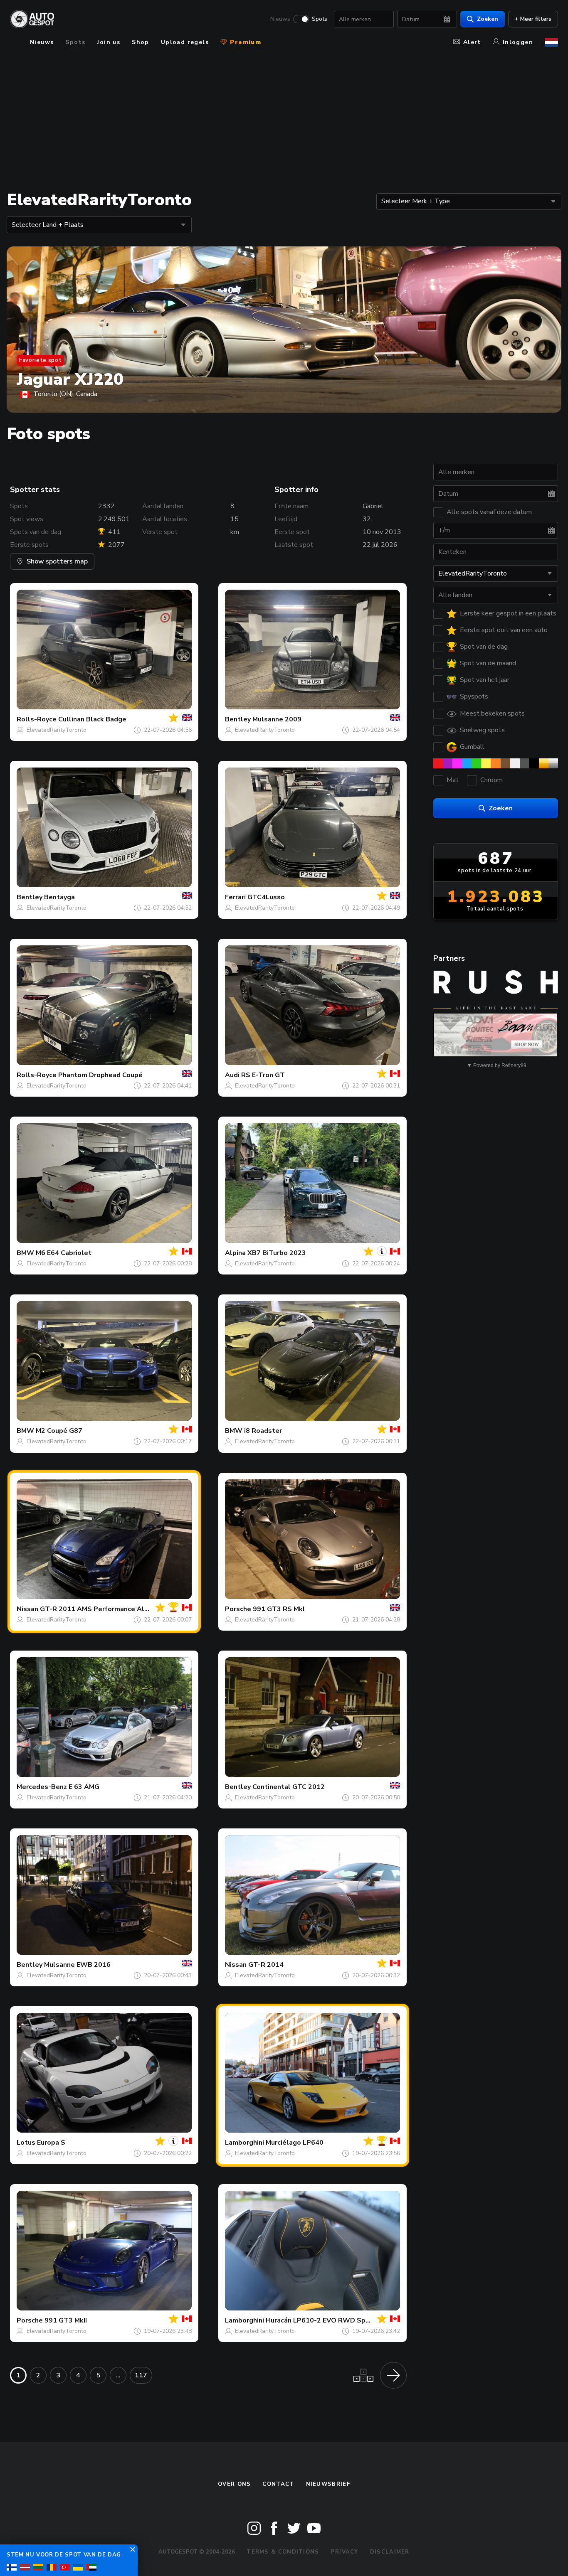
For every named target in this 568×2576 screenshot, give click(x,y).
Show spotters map (57, 561)
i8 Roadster (263, 1431)
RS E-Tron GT (263, 1075)
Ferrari (235, 897)
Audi (232, 1075)
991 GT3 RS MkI (279, 1609)
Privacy (345, 2552)
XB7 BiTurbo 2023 (277, 1253)
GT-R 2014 (266, 1965)
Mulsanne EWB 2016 (77, 1965)
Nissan (27, 1609)
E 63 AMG (84, 1787)
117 (141, 2375)
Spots (320, 19)
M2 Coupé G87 (59, 1431)
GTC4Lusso (266, 897)
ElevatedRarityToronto (57, 730)
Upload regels (185, 42)
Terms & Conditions (283, 2552)
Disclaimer (390, 2552)
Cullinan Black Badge (92, 719)
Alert (472, 42)
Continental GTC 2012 (289, 1787)
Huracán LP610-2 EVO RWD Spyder (323, 2320)
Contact (278, 2484)
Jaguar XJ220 (70, 379)
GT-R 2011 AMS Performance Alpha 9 (101, 1609)
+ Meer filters (533, 19)
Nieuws (280, 19)
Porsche (238, 1609)
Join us (109, 42)
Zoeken (488, 19)
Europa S (51, 2143)
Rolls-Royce (37, 719)
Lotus (26, 2143)
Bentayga (59, 897)
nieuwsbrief (328, 2484)
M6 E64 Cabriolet (64, 1253)
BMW (25, 1253)
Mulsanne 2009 (277, 719)
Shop (141, 42)
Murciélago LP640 (295, 2143)
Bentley (238, 719)
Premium (244, 42)
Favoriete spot (40, 360)
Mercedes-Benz (42, 1787)
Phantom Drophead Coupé (100, 1075)
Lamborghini (244, 2143)
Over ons (234, 2484)
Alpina (235, 1253)
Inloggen (518, 42)
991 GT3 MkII (66, 2320)
